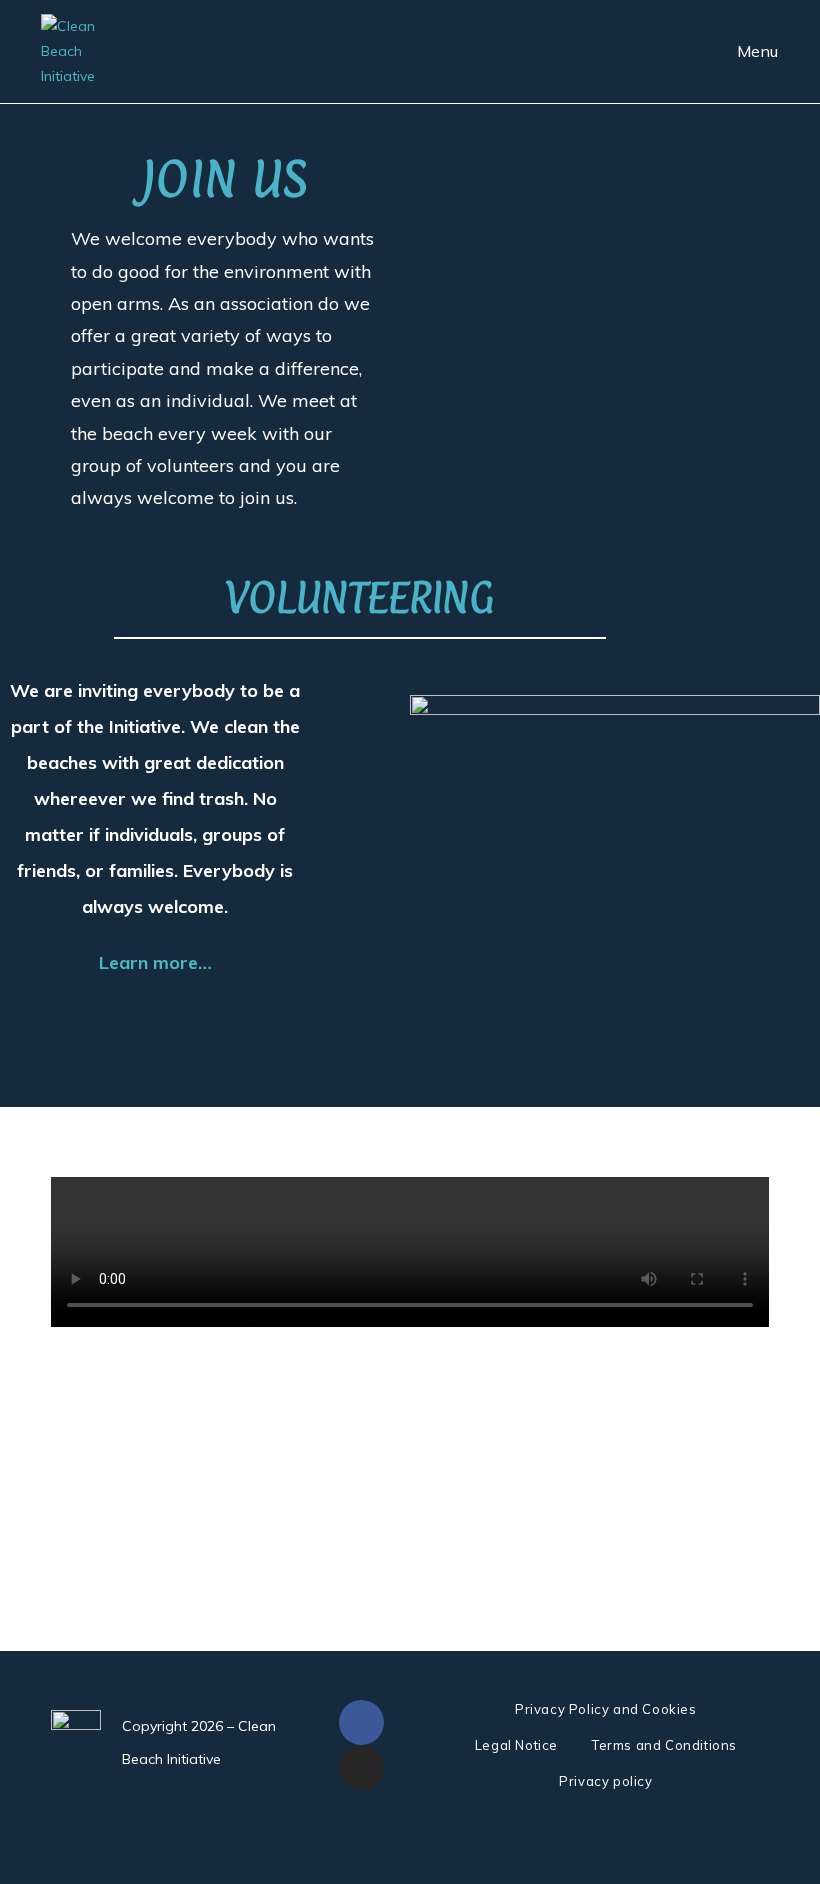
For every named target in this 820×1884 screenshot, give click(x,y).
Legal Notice (516, 1745)
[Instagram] (361, 1767)
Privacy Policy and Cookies (606, 1709)
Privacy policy (605, 1781)
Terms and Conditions (664, 1745)
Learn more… (155, 962)
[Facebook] (361, 1722)
